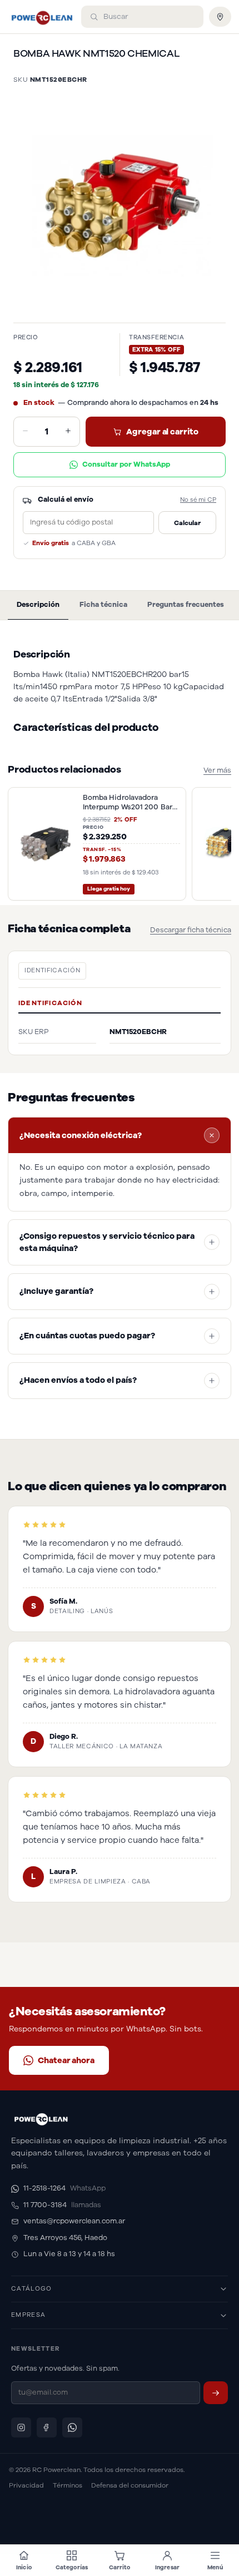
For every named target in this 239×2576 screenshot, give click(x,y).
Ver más (217, 770)
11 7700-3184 (62, 2205)
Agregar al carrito (162, 432)
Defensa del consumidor (130, 2485)
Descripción (38, 605)
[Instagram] (21, 2427)
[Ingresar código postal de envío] (220, 17)
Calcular (187, 523)
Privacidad (26, 2485)
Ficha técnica (103, 605)
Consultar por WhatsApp (126, 464)
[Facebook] (47, 2427)
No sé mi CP (198, 500)
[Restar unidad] (25, 432)
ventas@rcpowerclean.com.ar (74, 2221)
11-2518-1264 (64, 2188)
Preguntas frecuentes (186, 605)
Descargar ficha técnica (191, 930)
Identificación (52, 970)
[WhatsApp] (72, 2427)
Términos (68, 2485)
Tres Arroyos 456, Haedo (65, 2238)
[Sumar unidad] (68, 432)
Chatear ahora (66, 2060)
